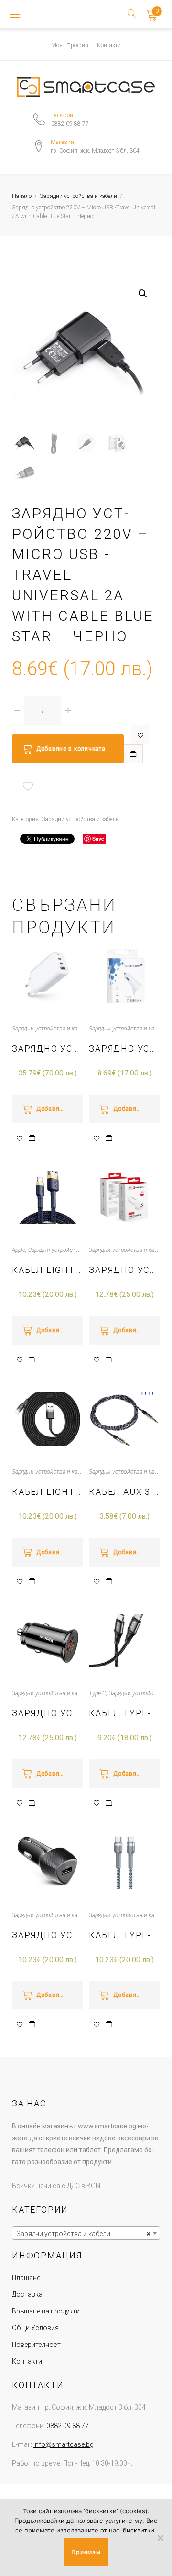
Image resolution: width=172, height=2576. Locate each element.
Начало (22, 196)
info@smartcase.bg (64, 2444)
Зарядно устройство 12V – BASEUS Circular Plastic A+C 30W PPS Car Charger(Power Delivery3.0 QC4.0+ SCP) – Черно (48, 1713)
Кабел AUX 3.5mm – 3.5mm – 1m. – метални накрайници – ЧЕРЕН (124, 1492)
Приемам (86, 2552)
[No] (160, 2538)
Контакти (109, 45)
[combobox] (86, 2233)
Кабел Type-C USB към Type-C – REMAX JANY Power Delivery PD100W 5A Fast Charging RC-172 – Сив (124, 1935)
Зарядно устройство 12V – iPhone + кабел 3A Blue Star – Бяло (124, 1048)
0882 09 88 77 (70, 124)
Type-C (97, 1693)
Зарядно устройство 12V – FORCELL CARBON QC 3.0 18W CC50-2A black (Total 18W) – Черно (48, 1935)
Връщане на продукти (46, 2311)
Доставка (27, 2294)
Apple (19, 1250)
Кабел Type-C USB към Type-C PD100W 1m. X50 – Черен (124, 1713)
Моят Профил (70, 45)
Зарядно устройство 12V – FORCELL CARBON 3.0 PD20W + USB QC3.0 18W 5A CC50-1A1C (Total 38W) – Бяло (124, 1270)
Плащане (26, 2278)
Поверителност (36, 2345)
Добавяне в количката (71, 749)
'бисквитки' (138, 2530)
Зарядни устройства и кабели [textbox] (83, 2234)
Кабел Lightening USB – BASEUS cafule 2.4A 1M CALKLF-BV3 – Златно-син (48, 1270)
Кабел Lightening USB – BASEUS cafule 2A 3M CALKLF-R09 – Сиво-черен (48, 1492)
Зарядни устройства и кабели (78, 196)
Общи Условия (35, 2328)
